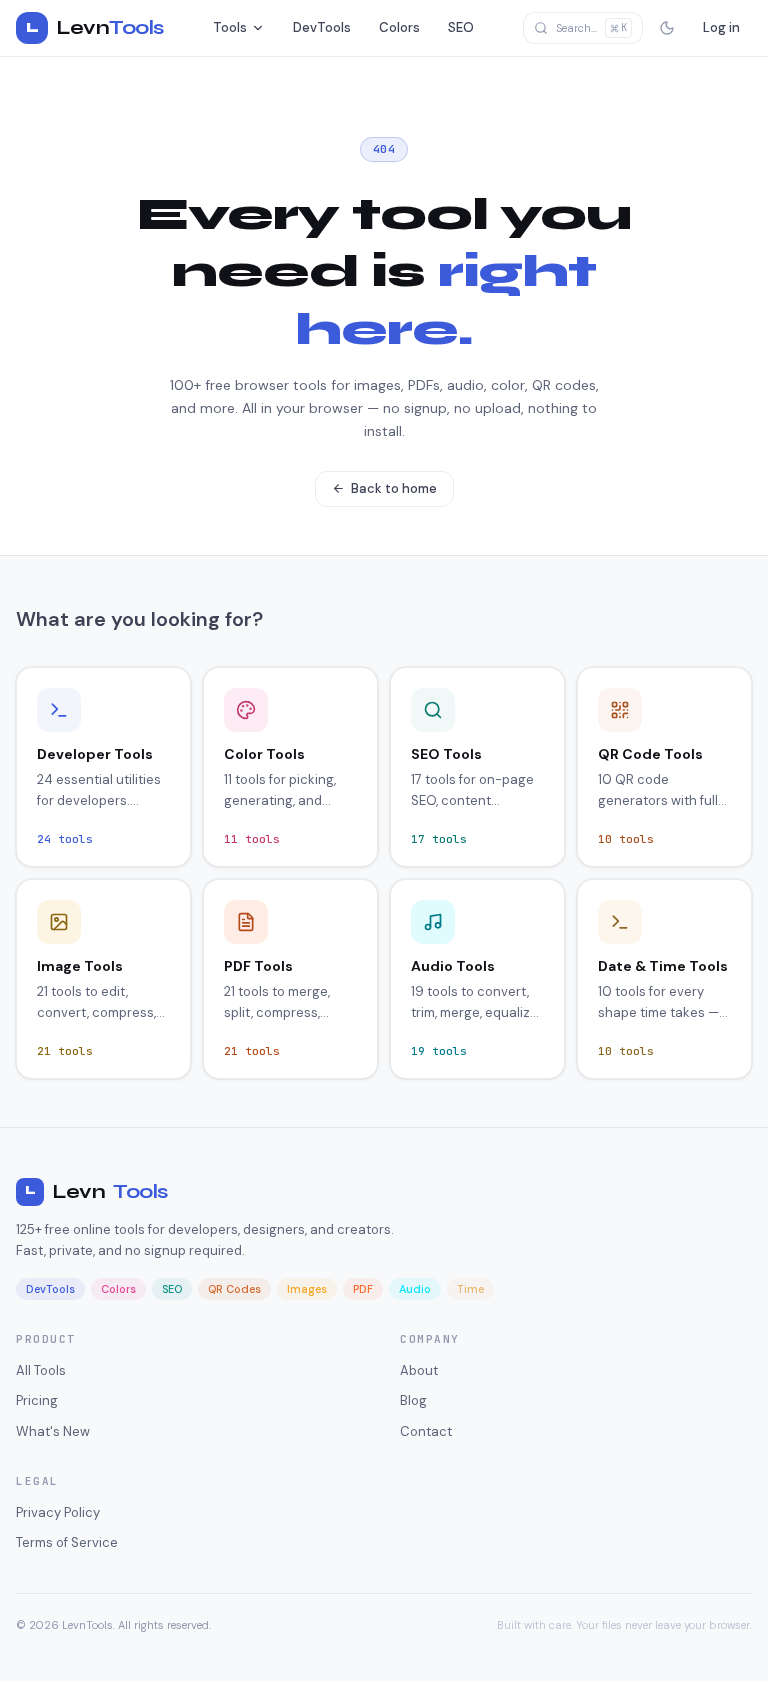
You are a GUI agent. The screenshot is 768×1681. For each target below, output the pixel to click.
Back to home (394, 488)
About (419, 1370)
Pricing (37, 1400)
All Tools (41, 1370)
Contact (426, 1431)
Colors (399, 27)
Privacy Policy (58, 1512)
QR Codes (234, 1289)
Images (307, 1289)
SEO (461, 27)
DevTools (322, 27)
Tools (230, 27)
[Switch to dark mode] (667, 28)
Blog (413, 1400)
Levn (96, 1191)
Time (470, 1289)
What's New (53, 1431)
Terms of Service (67, 1542)
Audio (415, 1289)
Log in (721, 27)
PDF (363, 1289)
